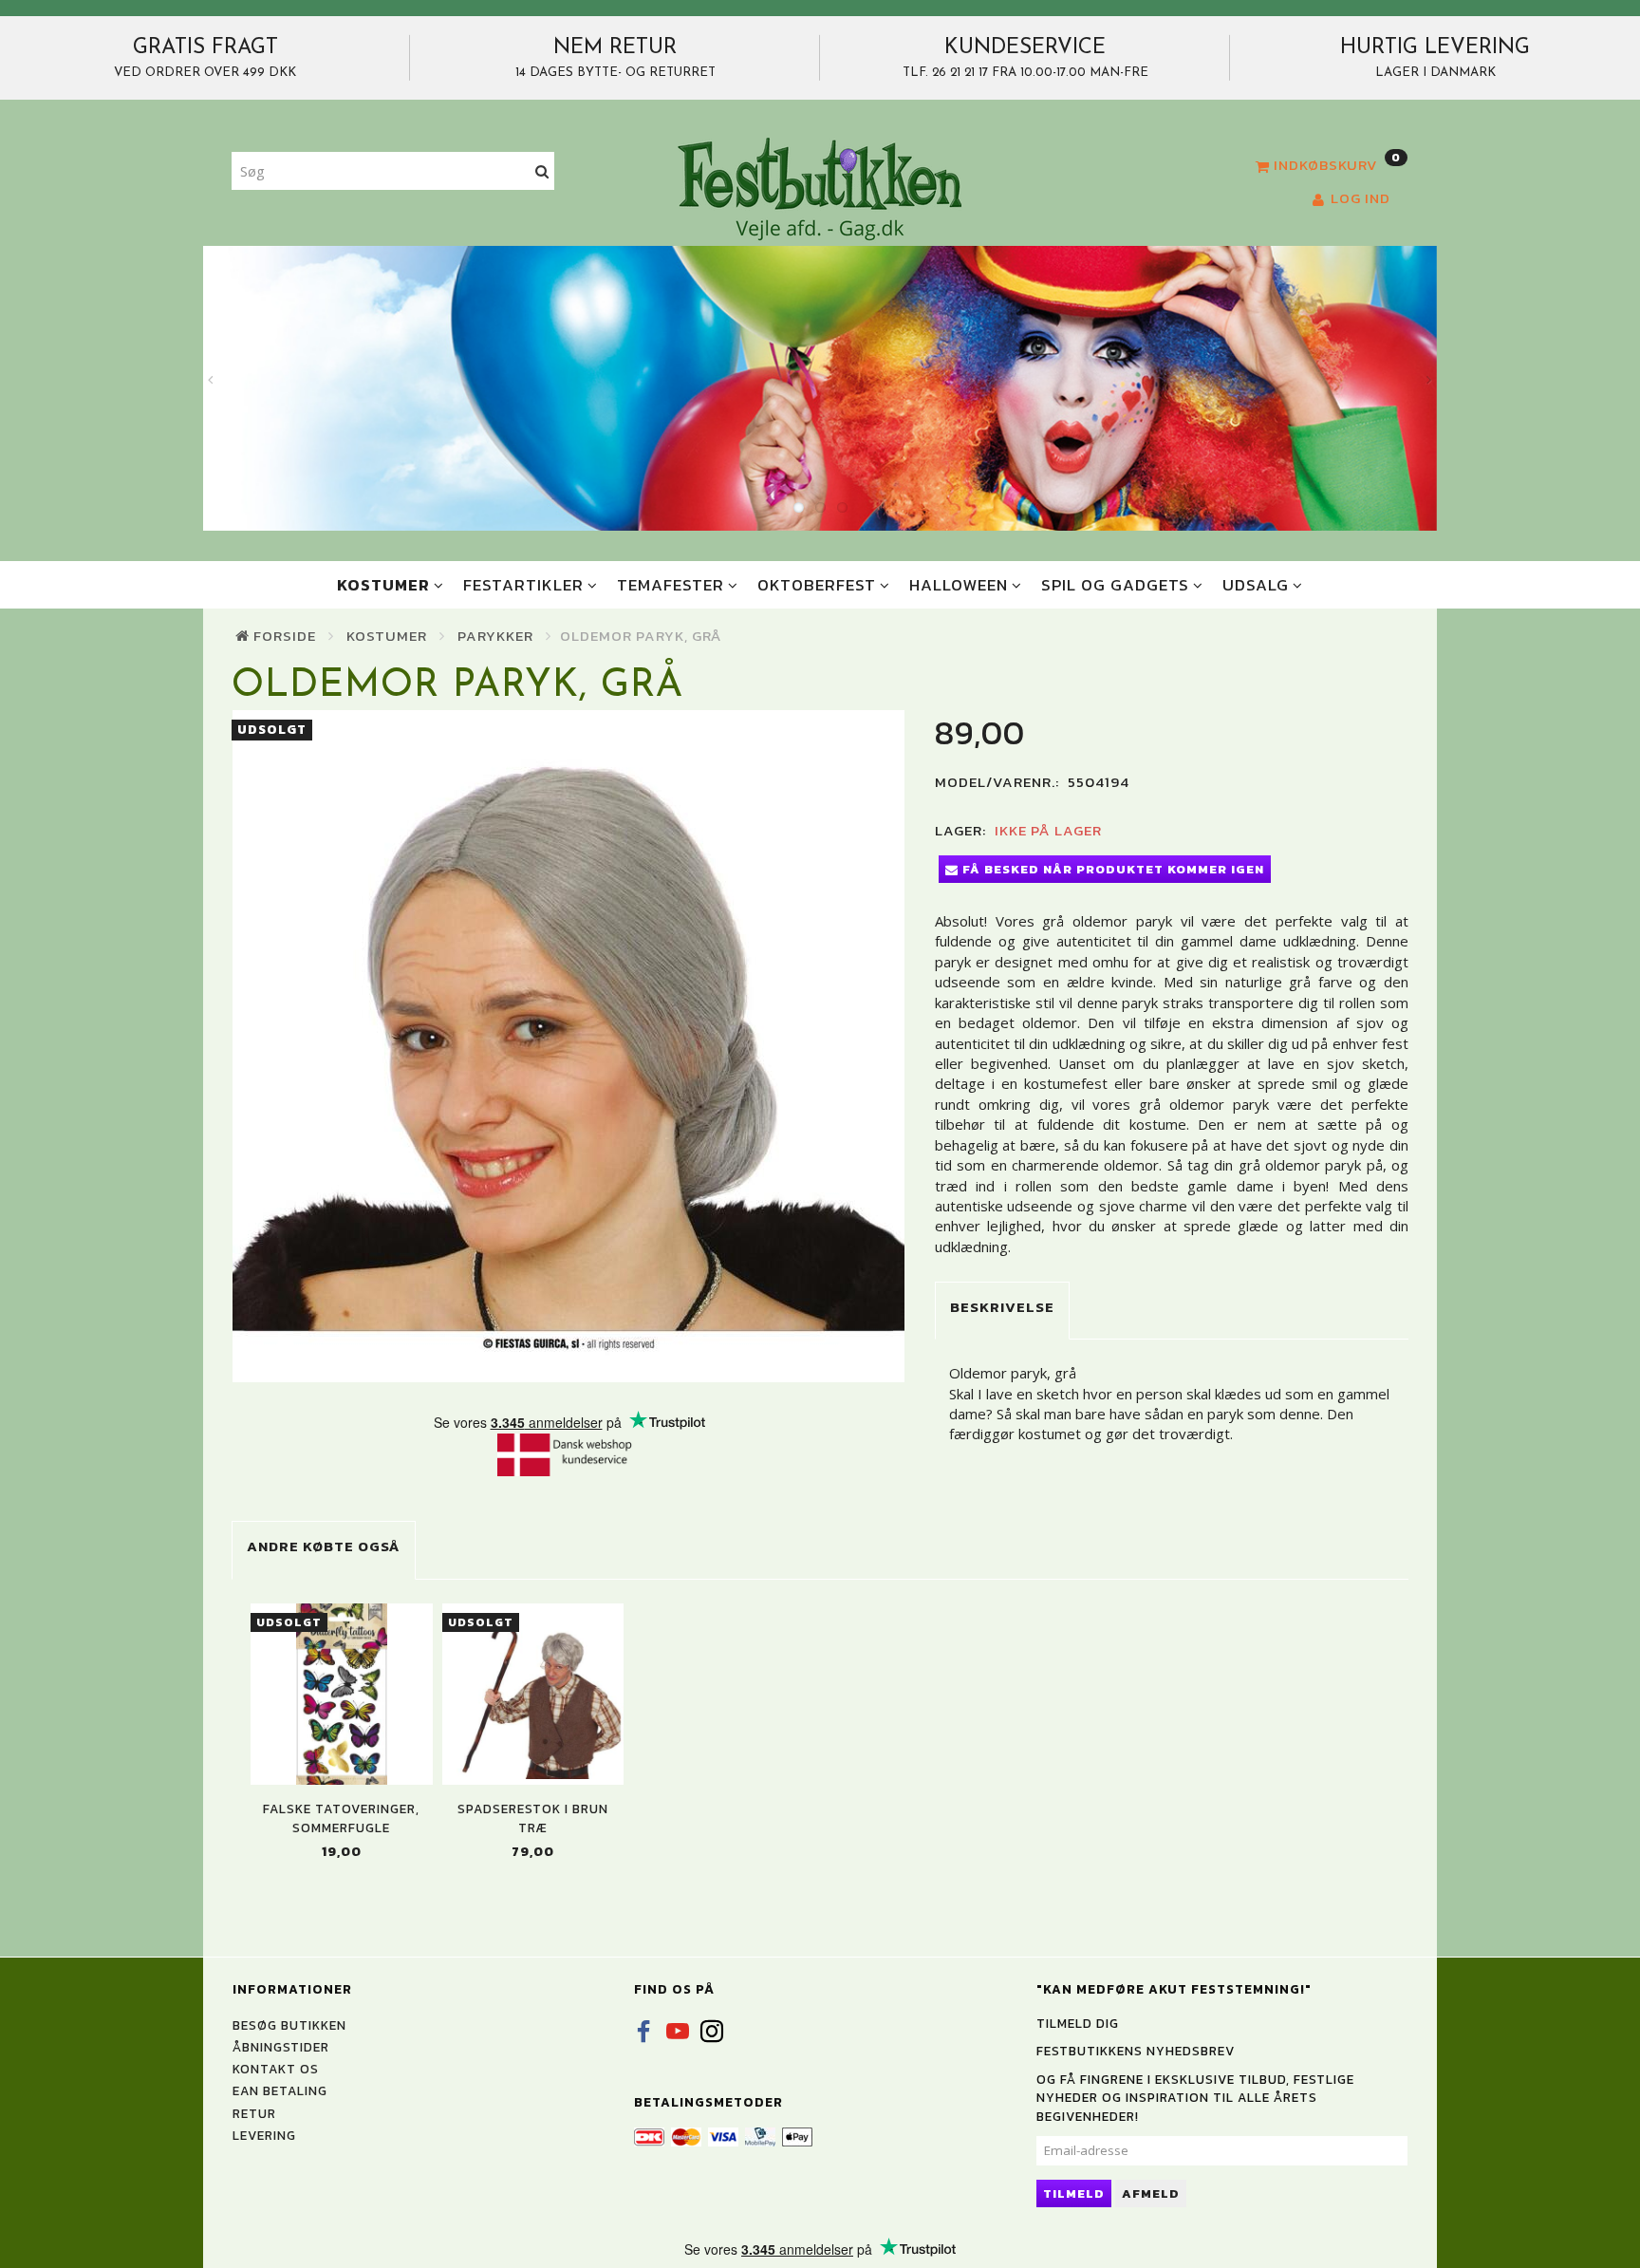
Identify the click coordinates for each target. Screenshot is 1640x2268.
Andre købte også (324, 1546)
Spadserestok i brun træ (533, 1818)
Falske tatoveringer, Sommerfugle (341, 1818)
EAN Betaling (280, 2090)
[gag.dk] (820, 188)
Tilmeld (1074, 2193)
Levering (264, 2135)
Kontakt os (276, 2069)
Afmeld (1151, 2193)
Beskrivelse (1002, 1307)
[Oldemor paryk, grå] (569, 1046)
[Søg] (542, 171)
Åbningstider (281, 2047)
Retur (254, 2113)
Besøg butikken (289, 2025)
